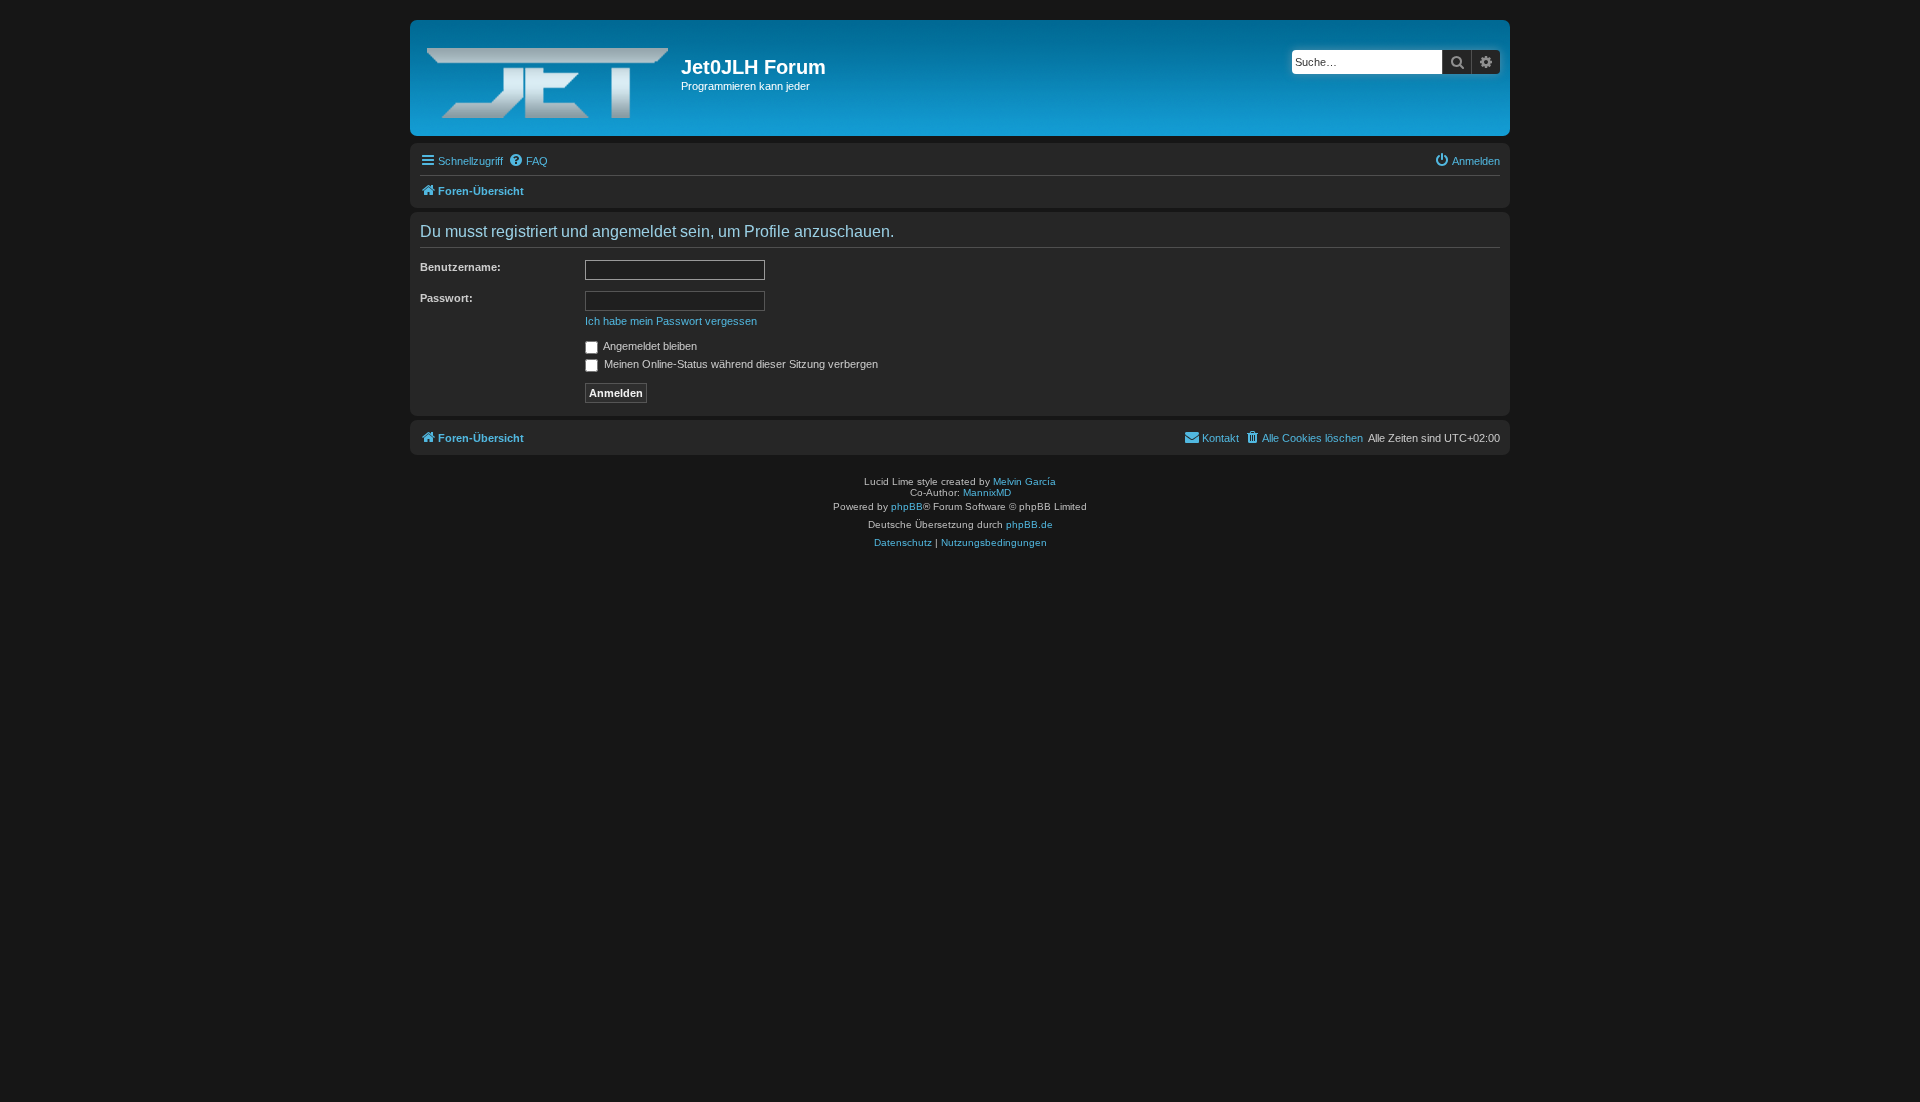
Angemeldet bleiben (649, 346)
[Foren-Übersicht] (548, 78)
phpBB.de (1029, 524)
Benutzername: (460, 267)
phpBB (907, 506)
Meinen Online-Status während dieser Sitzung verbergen (739, 364)
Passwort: (446, 298)
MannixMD (987, 492)
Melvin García (1024, 481)
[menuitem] (528, 161)
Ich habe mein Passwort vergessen (671, 321)
